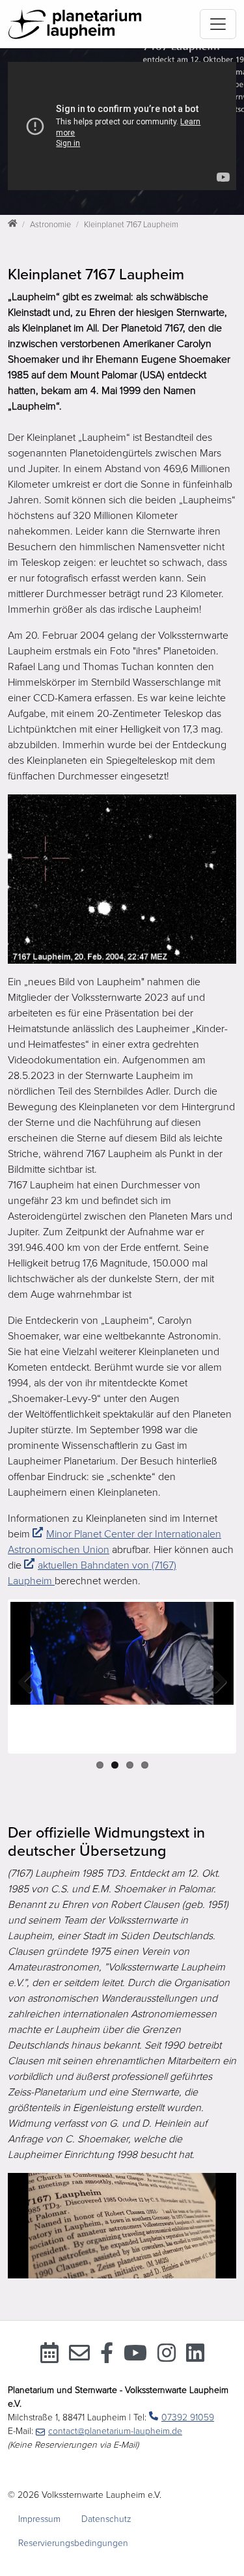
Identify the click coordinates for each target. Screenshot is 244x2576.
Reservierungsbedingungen (73, 2543)
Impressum (39, 2519)
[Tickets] (49, 2357)
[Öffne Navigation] (218, 24)
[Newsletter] (79, 2357)
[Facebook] (107, 2357)
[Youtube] (135, 2357)
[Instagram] (167, 2357)
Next (214, 1683)
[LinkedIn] (195, 2357)
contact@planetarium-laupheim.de (115, 2431)
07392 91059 (188, 2417)
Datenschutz (106, 2519)
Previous (30, 1683)
